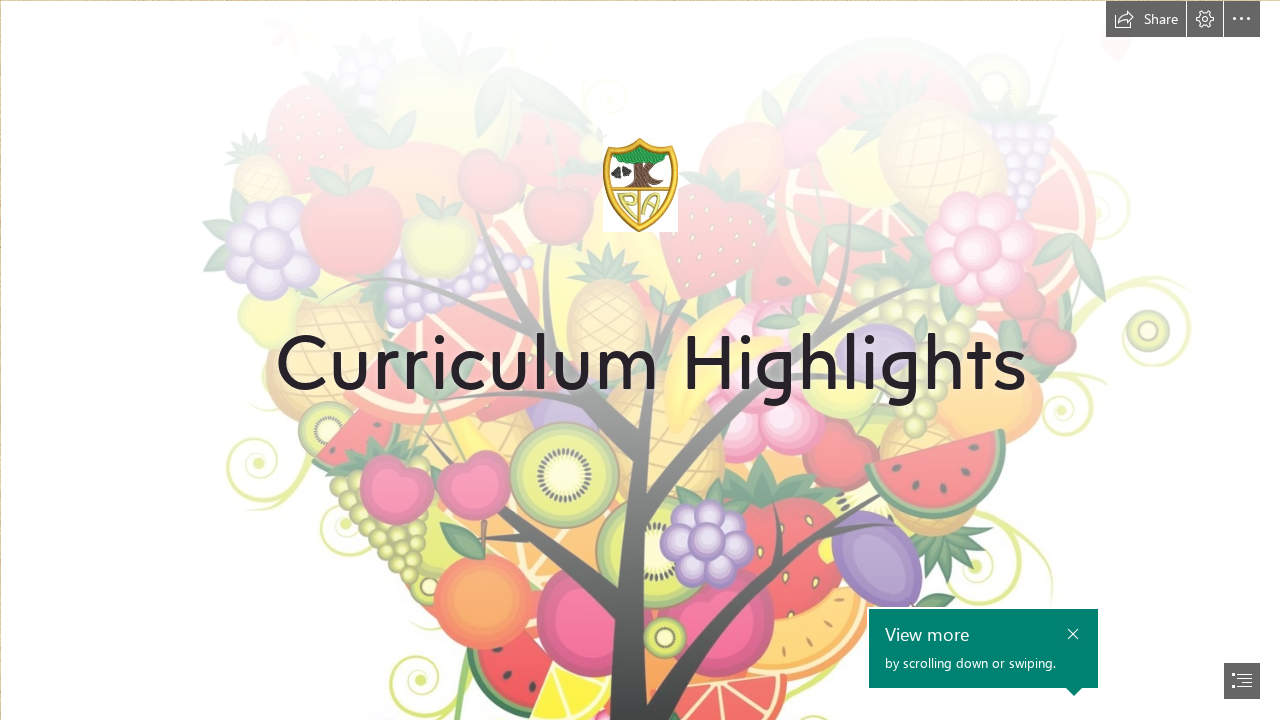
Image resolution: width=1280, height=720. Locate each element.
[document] (640, 360)
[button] (1146, 19)
